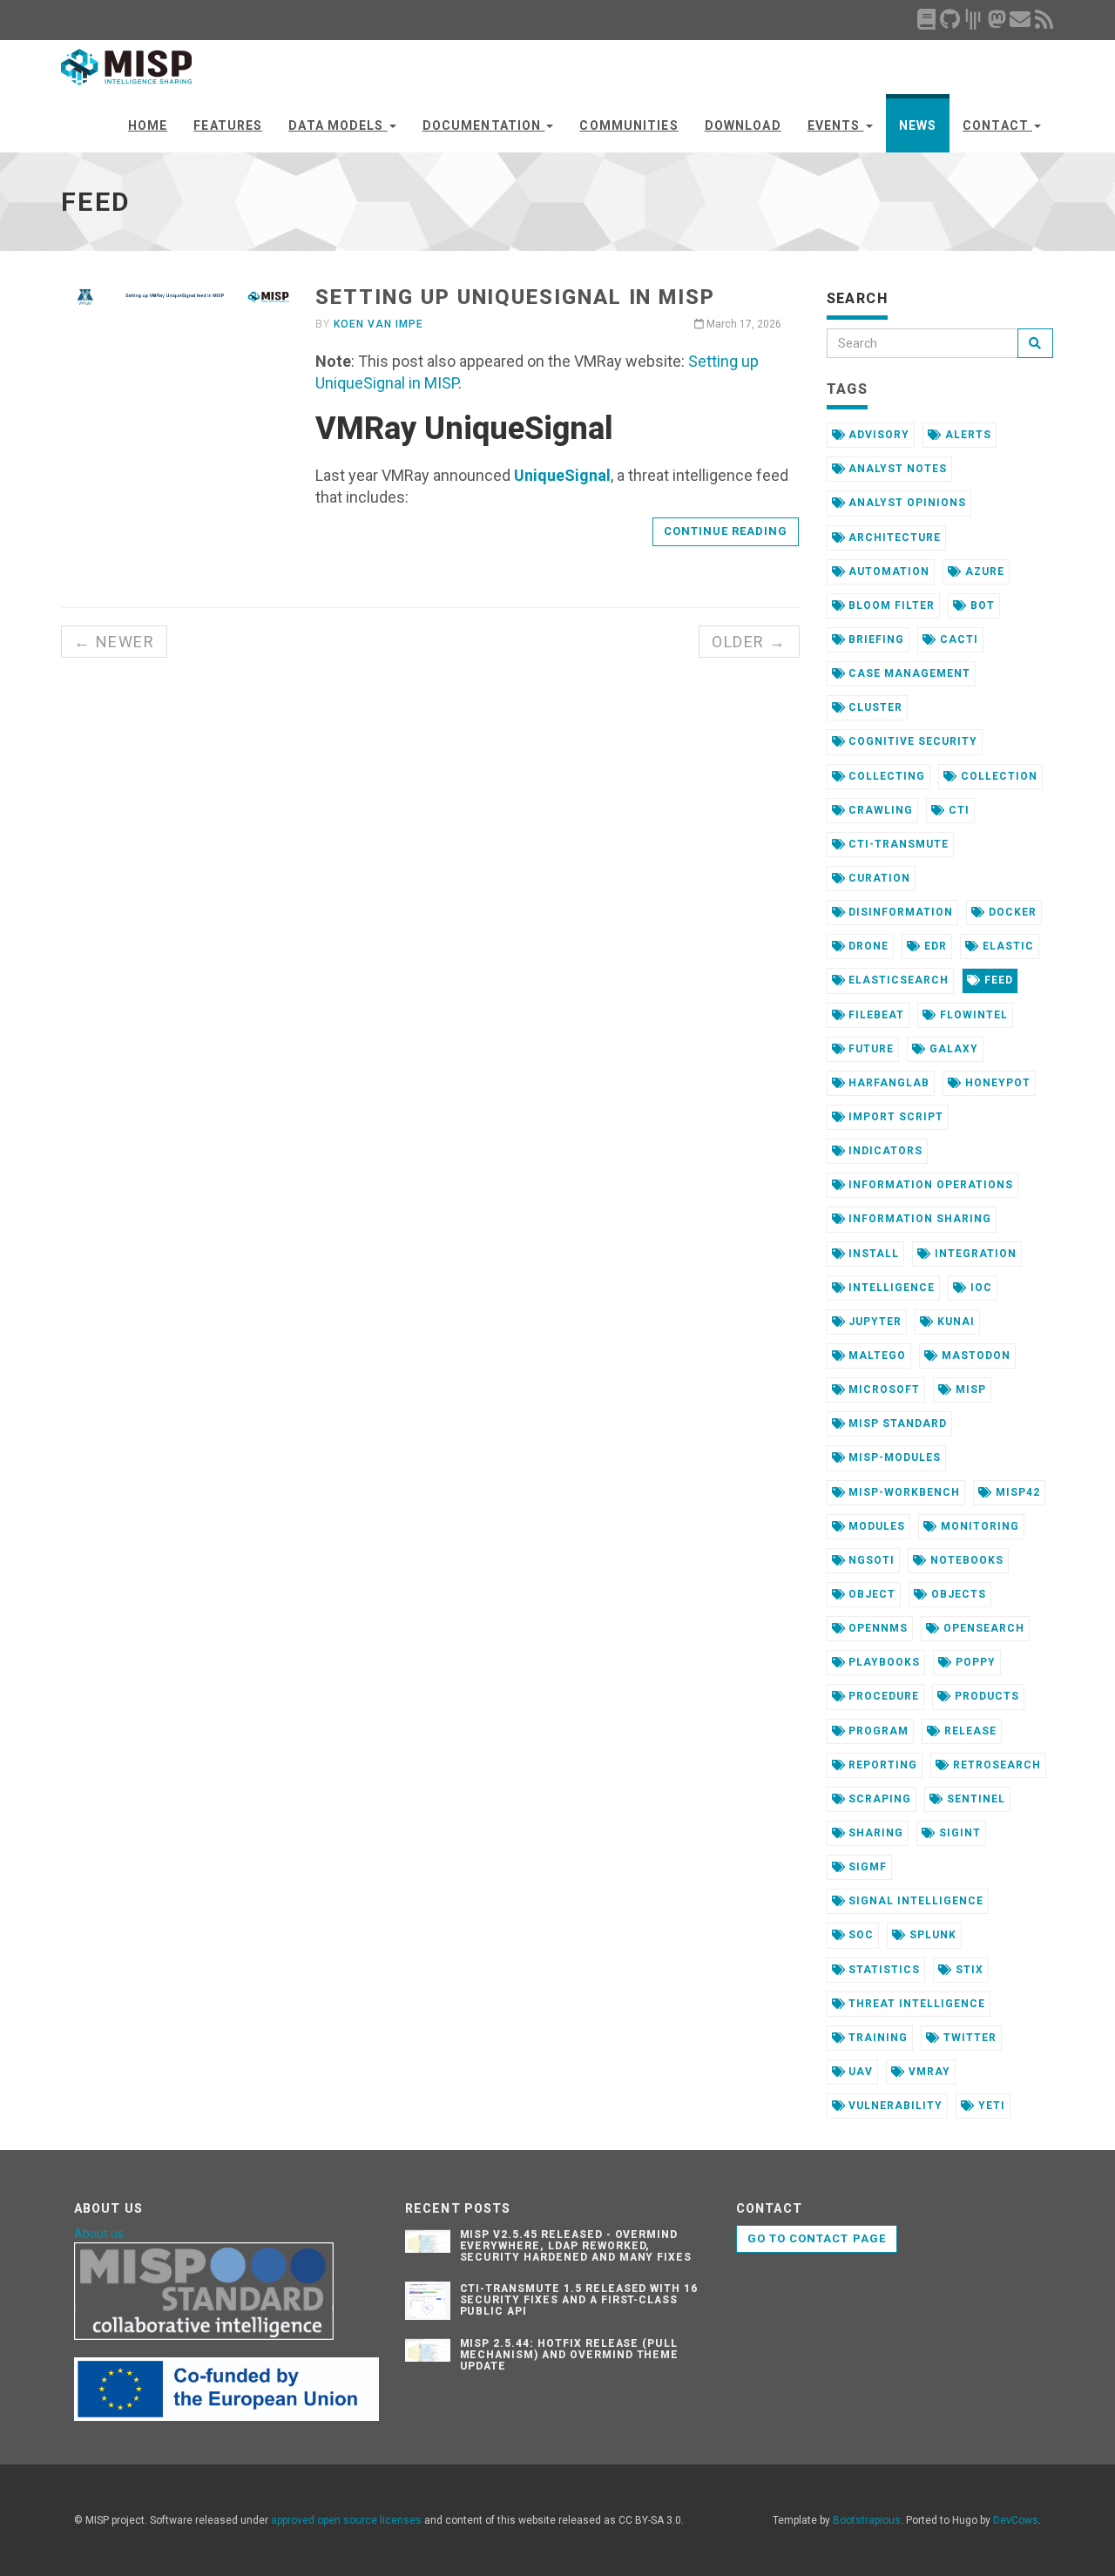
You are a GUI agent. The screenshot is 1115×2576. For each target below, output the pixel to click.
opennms (876, 1628)
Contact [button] (997, 125)
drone (867, 946)
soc (859, 1935)
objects (957, 1594)
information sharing (918, 1219)
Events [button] (836, 125)
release (969, 1731)
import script (894, 1117)
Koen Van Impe (378, 324)
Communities (628, 125)
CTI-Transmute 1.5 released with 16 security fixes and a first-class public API (579, 2300)
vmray (928, 2072)
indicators (884, 1151)
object (870, 1594)
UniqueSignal (562, 475)
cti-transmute (896, 844)
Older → (749, 642)
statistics (882, 1970)
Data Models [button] (338, 125)
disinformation (899, 912)
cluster (874, 707)
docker (1011, 912)
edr (934, 946)
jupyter (873, 1322)
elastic (1007, 946)
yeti (990, 2106)
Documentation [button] (484, 125)
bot (981, 605)
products (985, 1696)
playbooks (882, 1662)
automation (887, 571)
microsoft (882, 1389)
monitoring (978, 1526)
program (877, 1731)
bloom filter (889, 605)
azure (983, 571)
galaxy (952, 1049)
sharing (874, 1833)
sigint (958, 1833)
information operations (929, 1185)
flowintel (972, 1015)
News (918, 125)
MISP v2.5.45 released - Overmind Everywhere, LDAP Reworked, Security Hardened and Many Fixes (576, 2246)
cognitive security (911, 741)
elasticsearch (896, 980)
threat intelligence (915, 2004)
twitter (968, 2038)
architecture (892, 538)
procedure (882, 1696)
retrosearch (995, 1765)
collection (997, 776)
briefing (875, 639)
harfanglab (887, 1083)
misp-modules (892, 1457)
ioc (980, 1288)
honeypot (996, 1083)
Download (743, 125)
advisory (877, 435)
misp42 (1016, 1492)
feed (997, 980)
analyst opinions (905, 503)
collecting (885, 776)
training (876, 2038)
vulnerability (893, 2106)
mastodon (974, 1356)
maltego (875, 1356)
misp (969, 1389)
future (869, 1049)
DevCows (1016, 2520)
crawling (879, 810)
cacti (957, 639)
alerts (966, 435)
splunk (931, 1935)
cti (957, 810)
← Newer (114, 642)
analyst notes (895, 469)
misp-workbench (902, 1492)
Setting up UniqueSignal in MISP (515, 297)
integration (974, 1254)
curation (878, 878)
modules (875, 1526)
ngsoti (870, 1560)
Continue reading (726, 531)
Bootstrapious (867, 2520)
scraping (878, 1799)
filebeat (875, 1015)
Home (148, 125)
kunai (954, 1322)
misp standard (895, 1423)
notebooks (965, 1560)
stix (968, 1970)
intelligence (889, 1288)
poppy (974, 1662)
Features (228, 125)
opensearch (982, 1628)
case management (907, 673)
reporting (881, 1765)
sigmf (866, 1867)
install (872, 1254)
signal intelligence (914, 1901)
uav (859, 2072)
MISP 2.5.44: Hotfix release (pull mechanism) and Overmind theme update (570, 2355)
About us (99, 2234)
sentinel (974, 1799)
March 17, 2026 (743, 324)
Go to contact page (817, 2238)
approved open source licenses (346, 2520)
